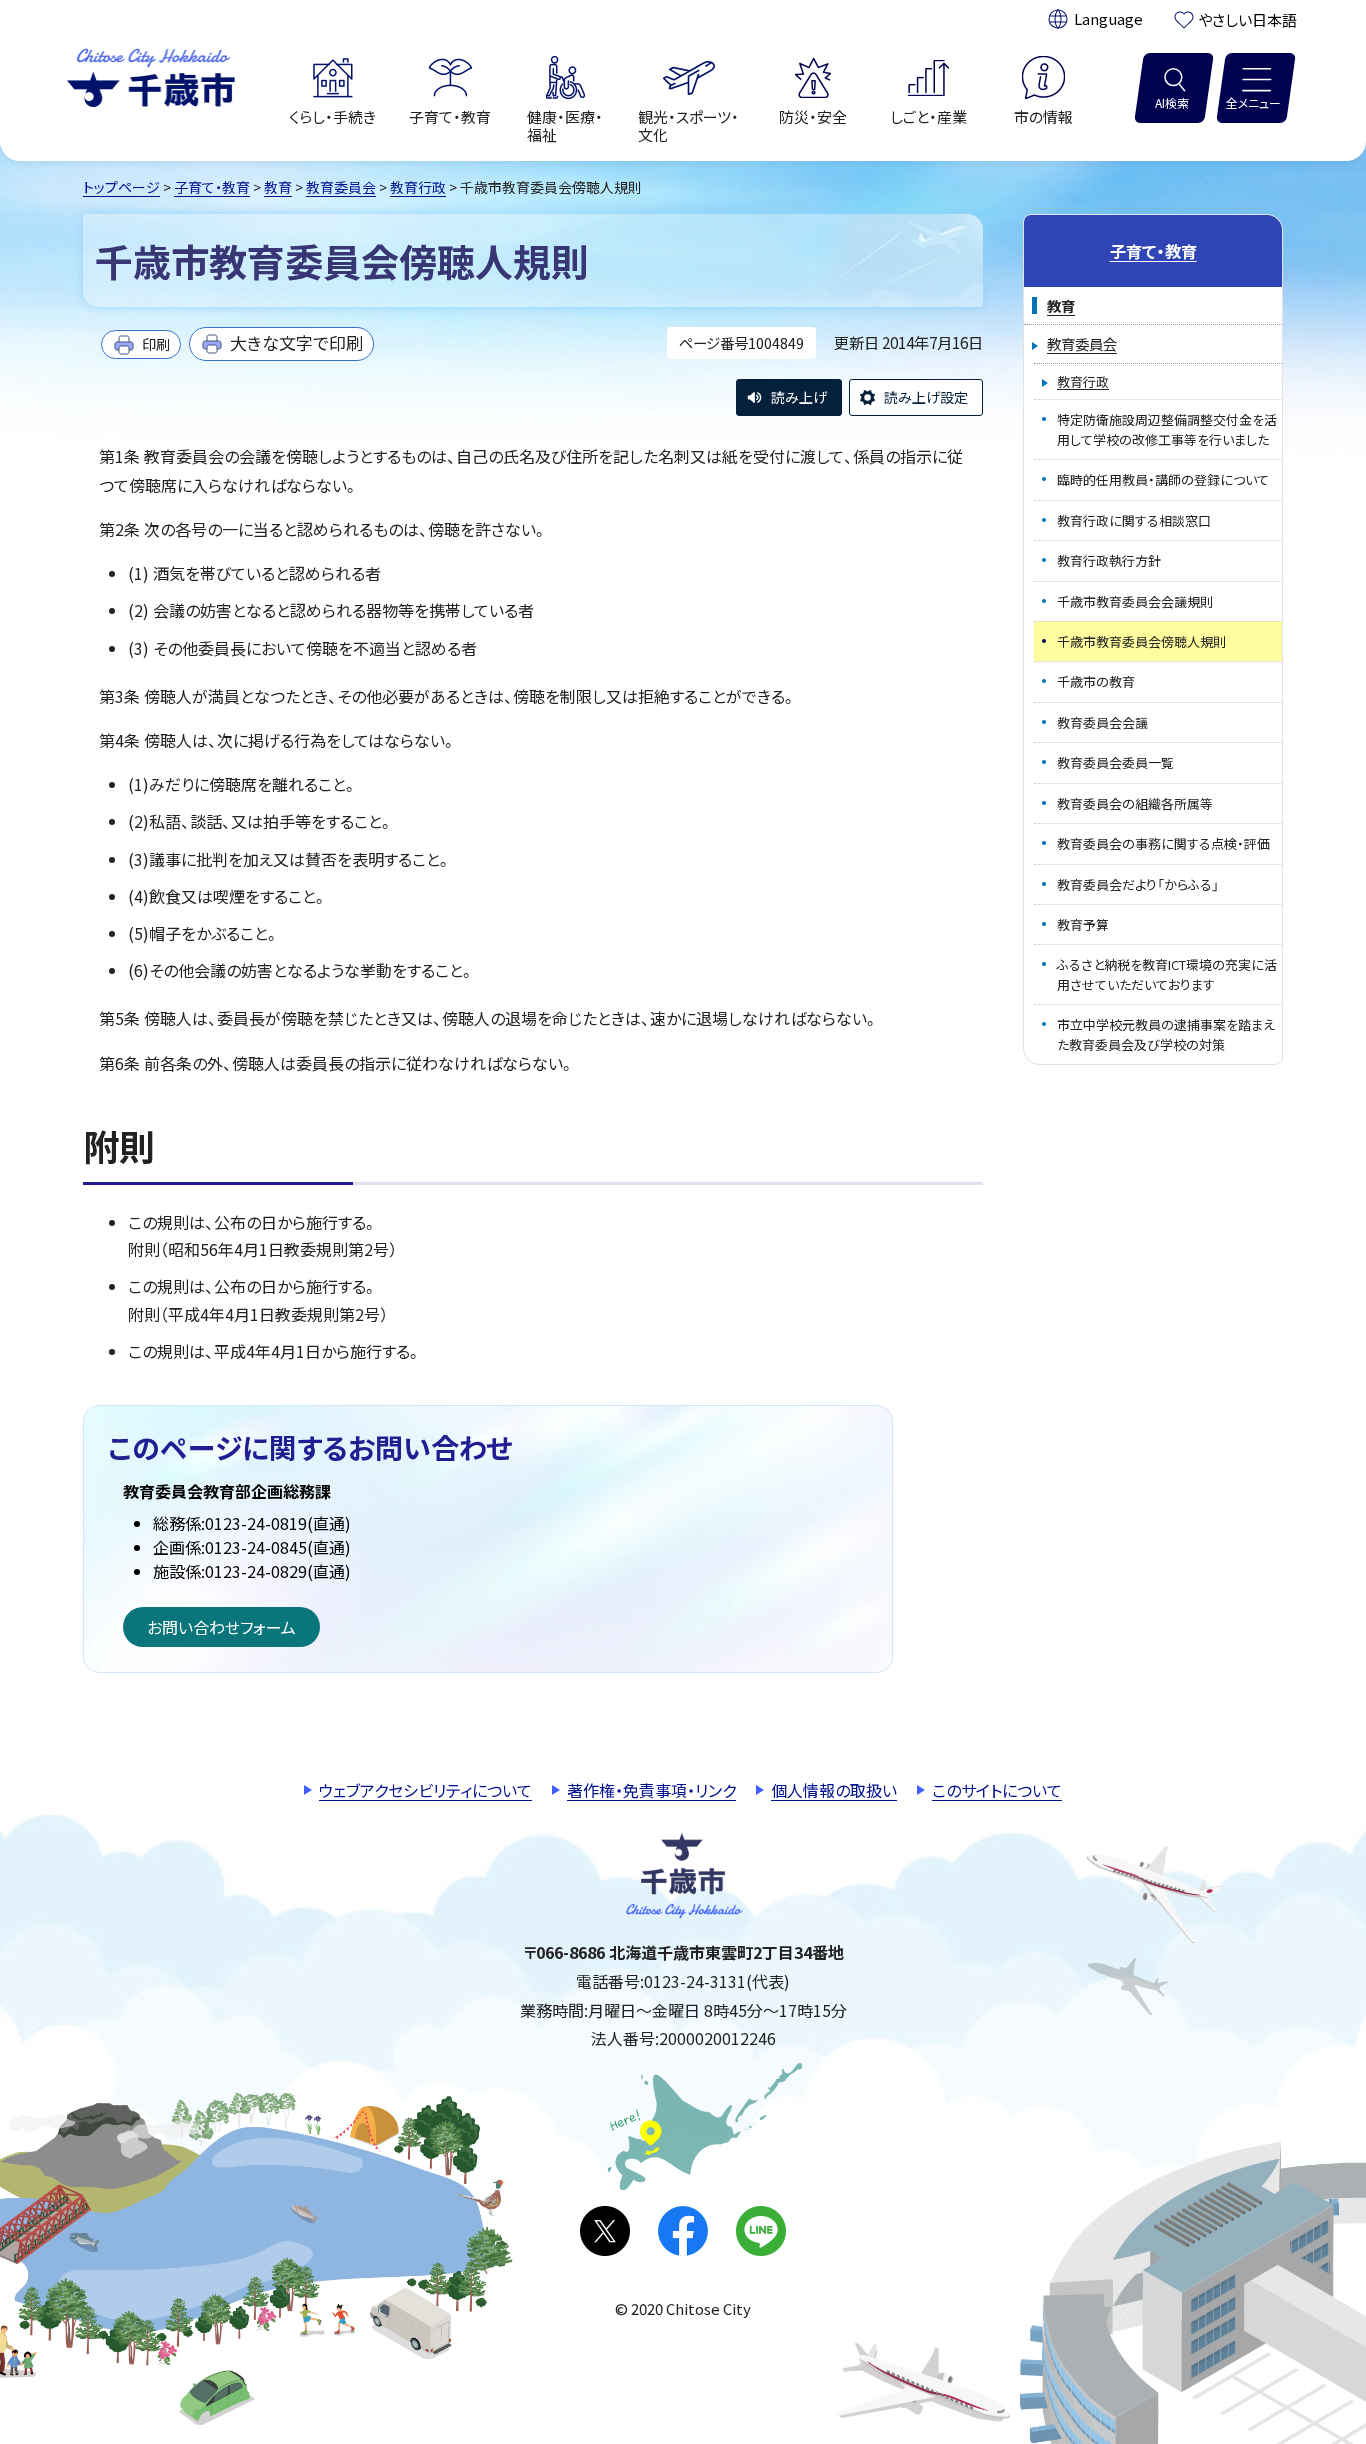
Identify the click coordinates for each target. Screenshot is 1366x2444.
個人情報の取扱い (834, 1790)
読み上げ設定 (926, 397)
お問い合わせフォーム (221, 1627)
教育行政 (418, 187)
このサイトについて (997, 1790)
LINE (761, 2231)
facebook (683, 2231)
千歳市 (151, 75)
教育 (278, 187)
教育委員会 (341, 187)
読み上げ (799, 397)
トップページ (121, 187)
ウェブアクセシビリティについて (425, 1790)
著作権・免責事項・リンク (651, 1790)
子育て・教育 (212, 187)
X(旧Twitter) (605, 2231)
